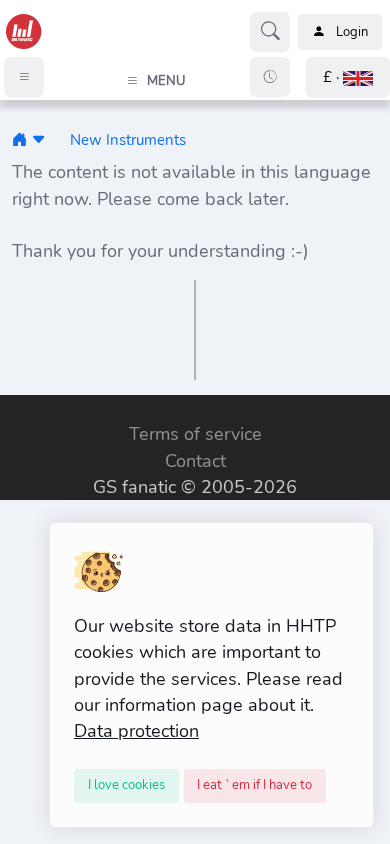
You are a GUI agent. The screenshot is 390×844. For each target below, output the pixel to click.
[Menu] (24, 77)
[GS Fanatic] (19, 139)
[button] (348, 77)
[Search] (270, 32)
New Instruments (128, 139)
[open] (17, 409)
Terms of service (195, 434)
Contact (195, 461)
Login (352, 32)
